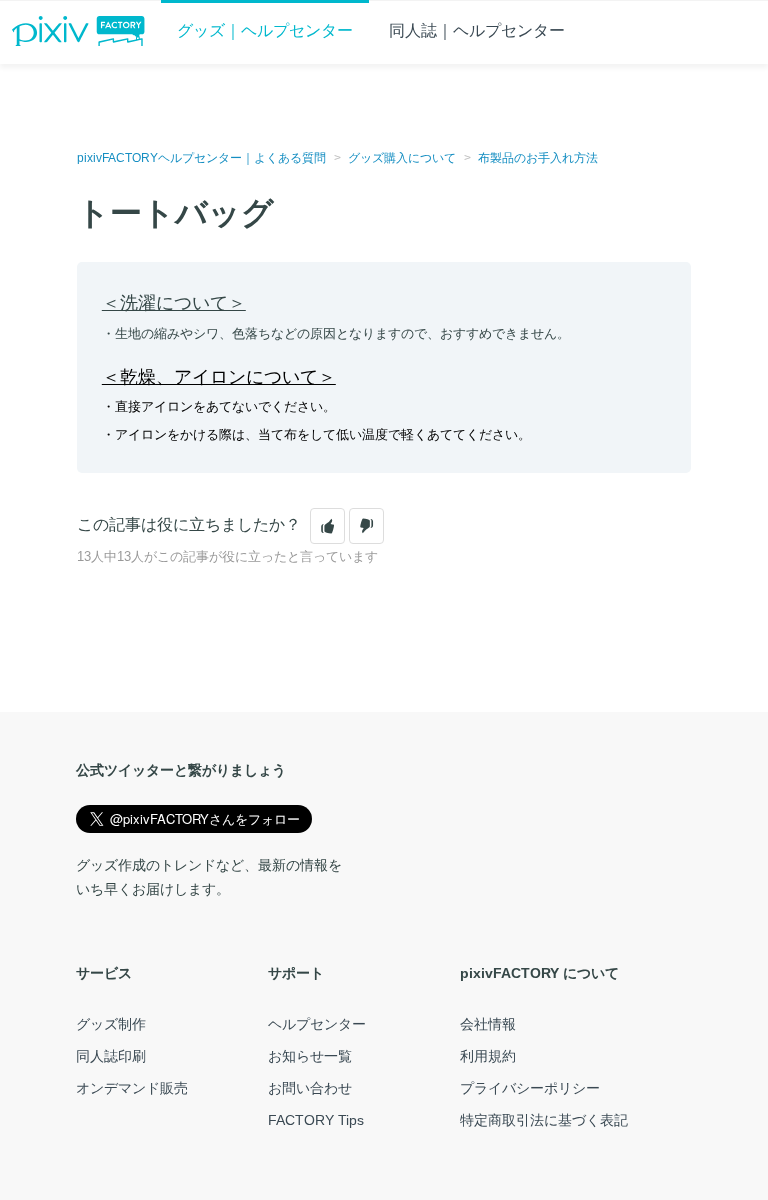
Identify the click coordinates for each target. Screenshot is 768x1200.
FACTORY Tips (316, 1120)
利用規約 (488, 1056)
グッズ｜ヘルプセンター (265, 30)
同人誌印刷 (111, 1056)
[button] (327, 526)
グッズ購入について (402, 158)
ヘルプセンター (317, 1024)
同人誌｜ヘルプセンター (477, 30)
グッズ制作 (111, 1024)
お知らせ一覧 (310, 1056)
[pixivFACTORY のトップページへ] (78, 31)
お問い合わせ (310, 1088)
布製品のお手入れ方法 (538, 158)
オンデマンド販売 (132, 1088)
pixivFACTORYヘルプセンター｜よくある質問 (201, 158)
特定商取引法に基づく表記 (544, 1120)
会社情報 (488, 1024)
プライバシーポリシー (530, 1088)
